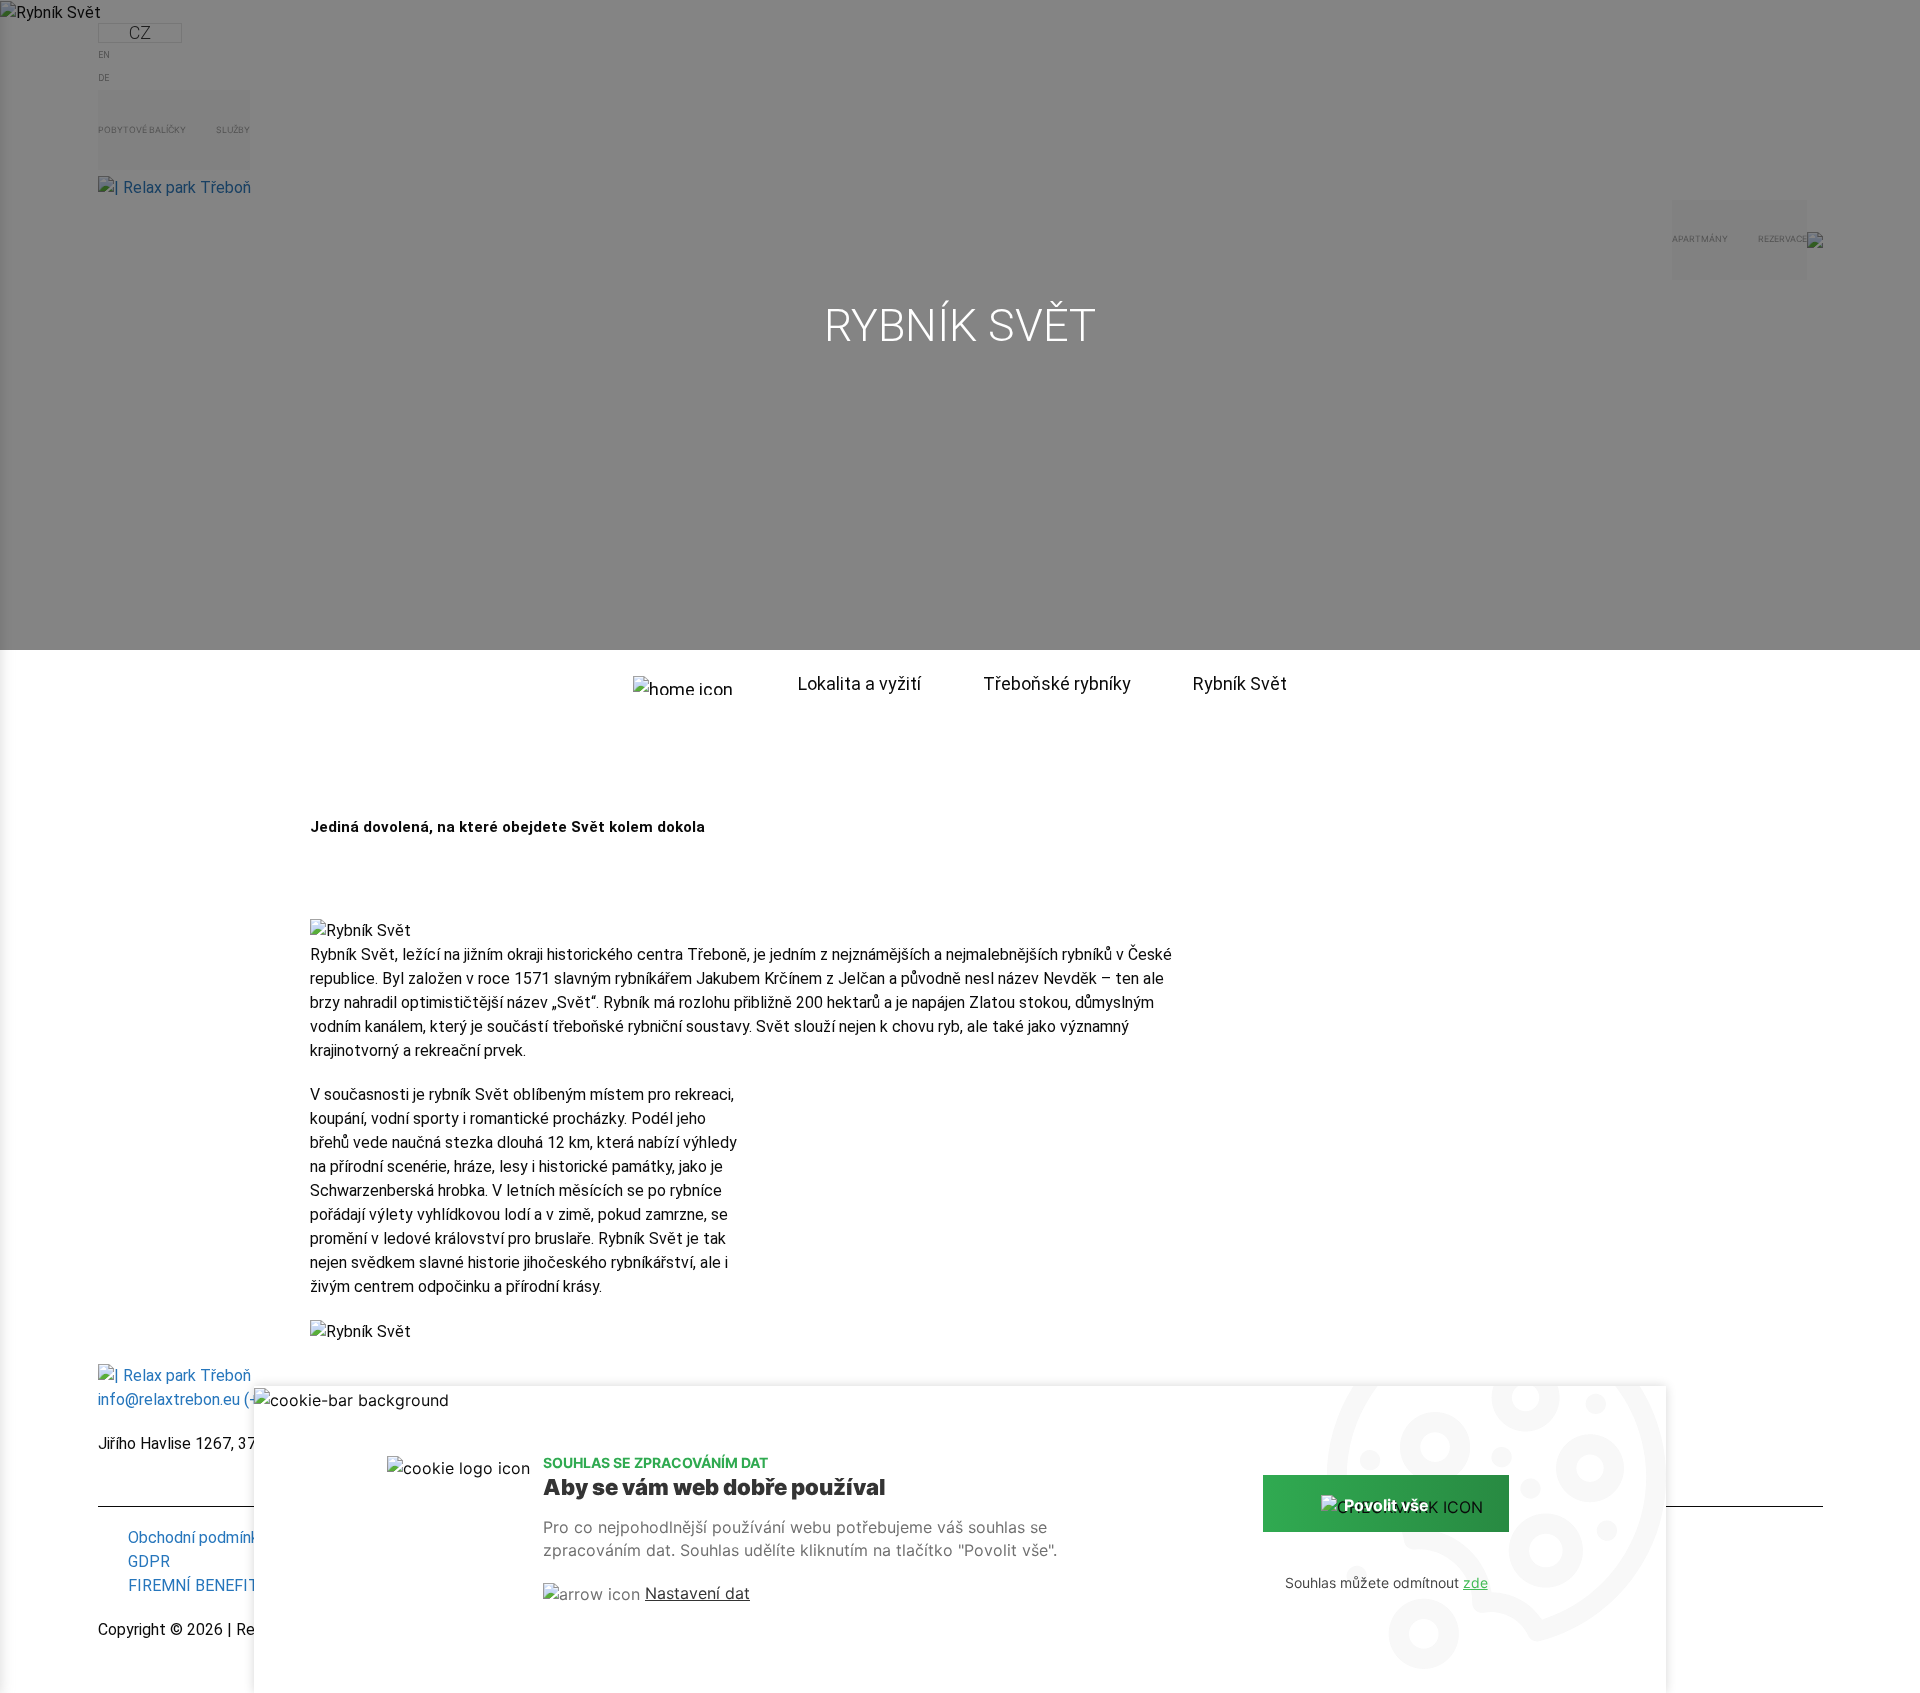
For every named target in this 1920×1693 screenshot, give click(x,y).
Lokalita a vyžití (861, 683)
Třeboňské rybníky (1059, 683)
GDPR (149, 1561)
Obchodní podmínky (197, 1537)
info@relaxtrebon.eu (169, 1399)
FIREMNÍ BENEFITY (198, 1585)
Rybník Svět (1240, 683)
